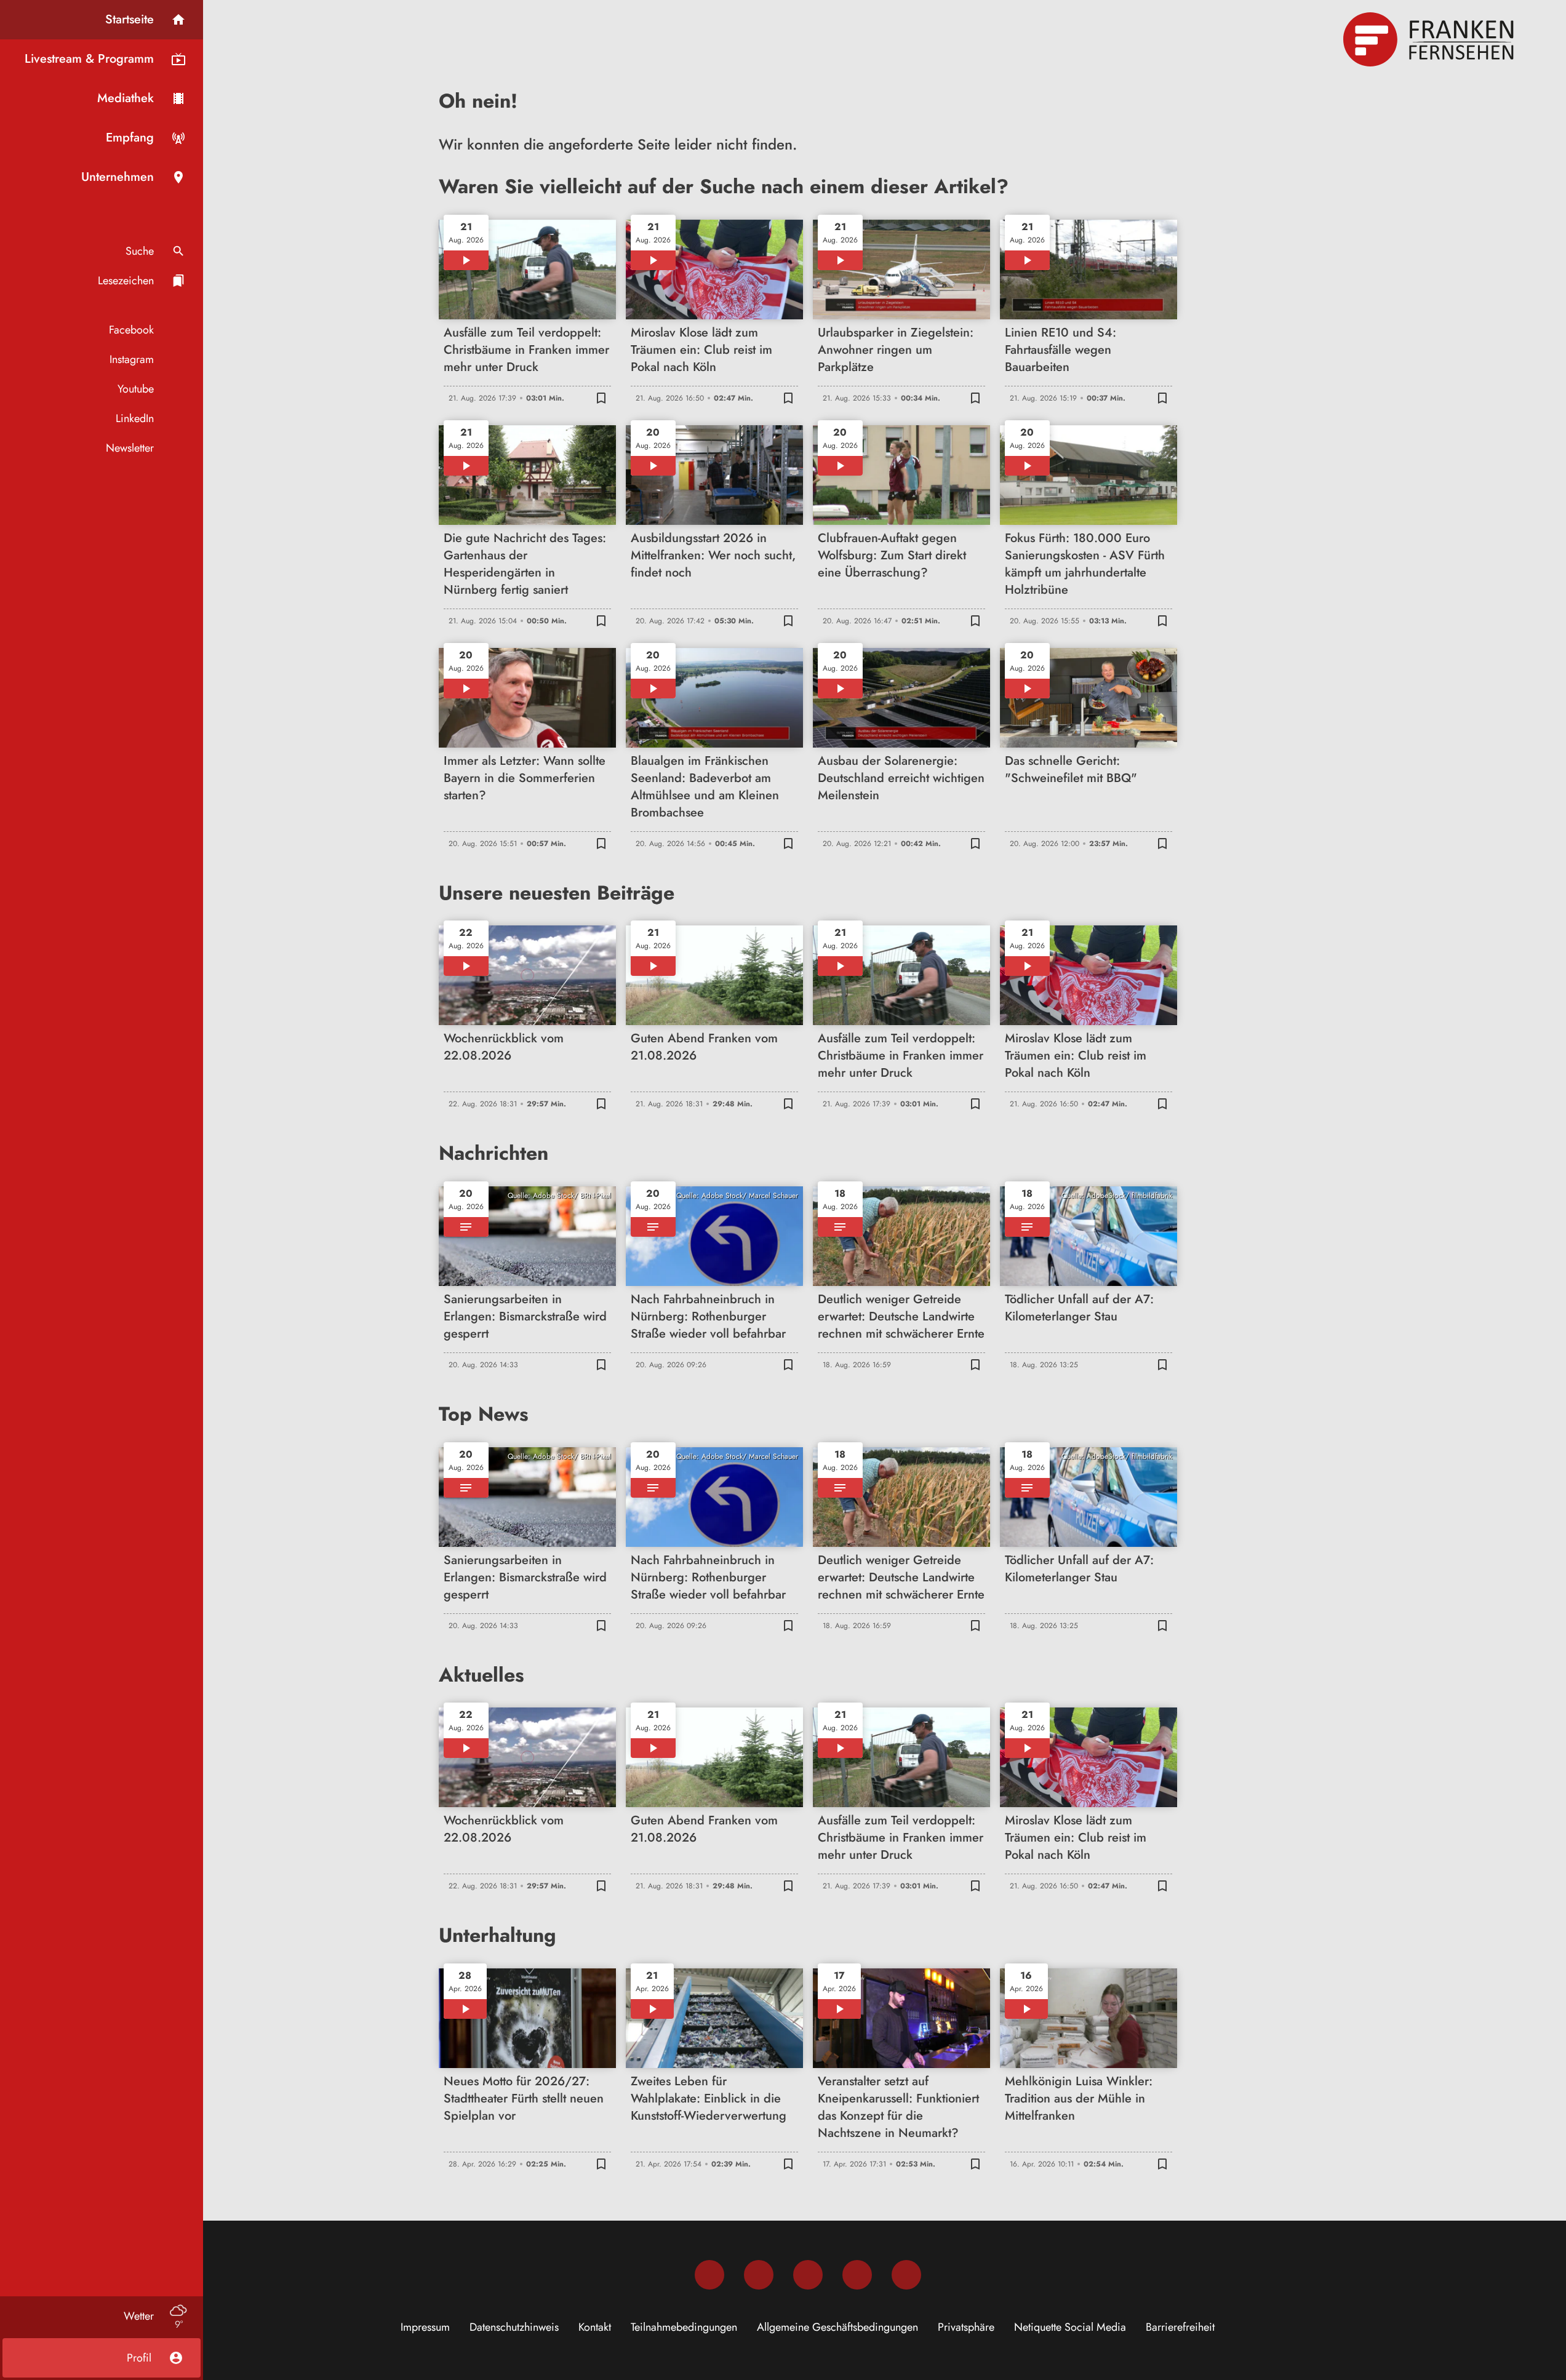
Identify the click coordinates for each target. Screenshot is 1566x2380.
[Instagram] (759, 2275)
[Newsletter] (906, 2275)
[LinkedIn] (857, 2275)
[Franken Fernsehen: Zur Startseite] (1430, 39)
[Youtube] (808, 2275)
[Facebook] (709, 2275)
